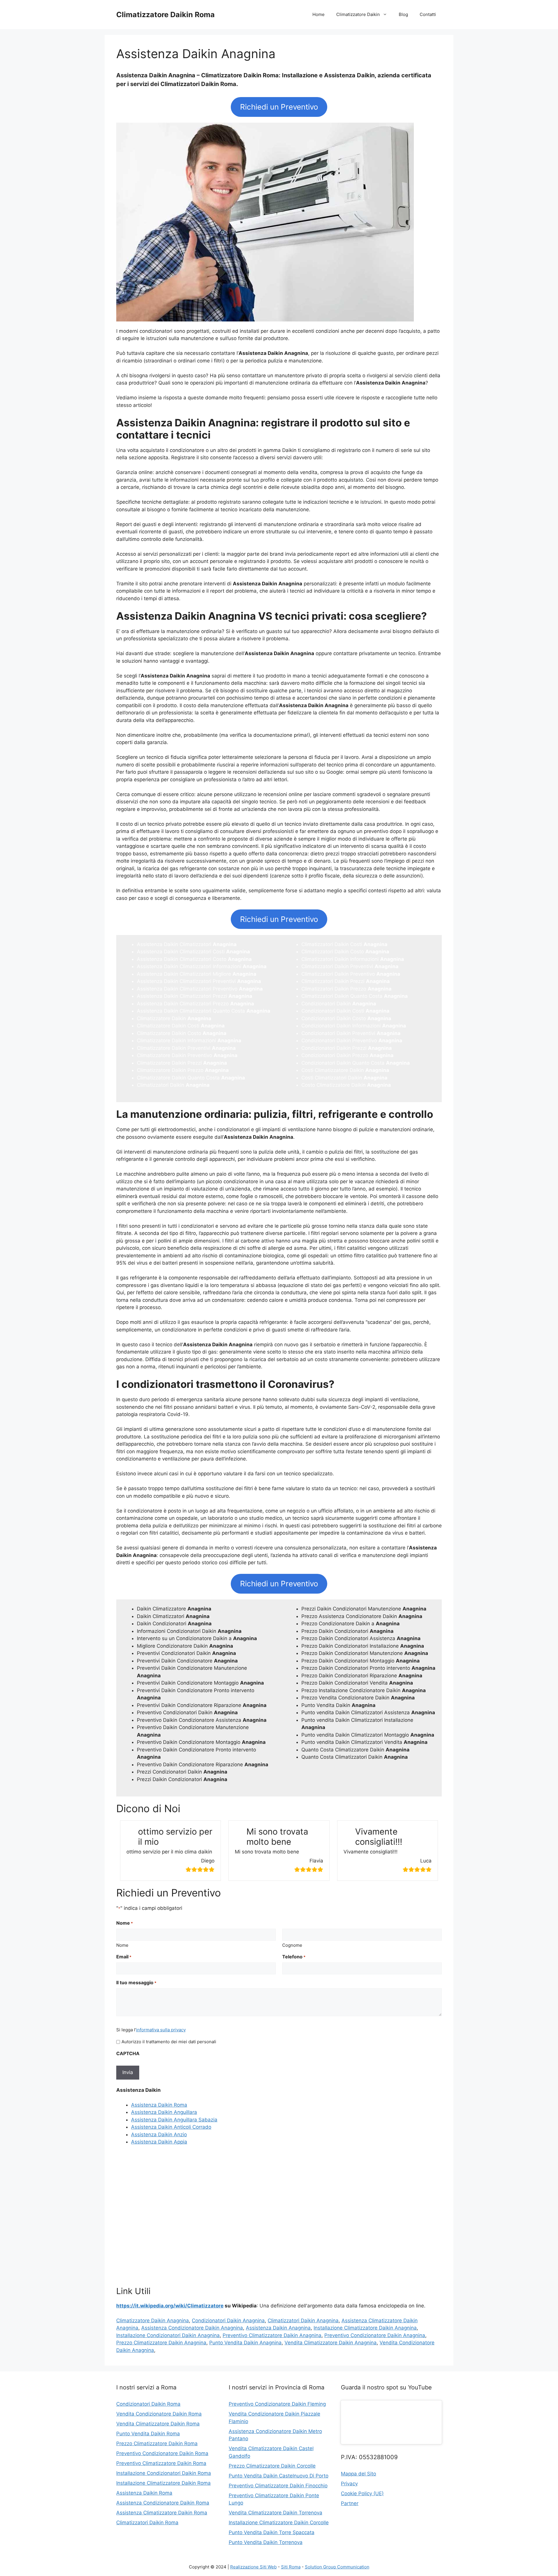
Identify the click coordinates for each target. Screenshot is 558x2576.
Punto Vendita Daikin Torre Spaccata (272, 2532)
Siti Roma (291, 2567)
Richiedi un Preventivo (279, 107)
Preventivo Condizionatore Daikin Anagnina (375, 2335)
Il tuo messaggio (136, 1982)
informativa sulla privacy (161, 2030)
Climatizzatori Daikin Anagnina (303, 2321)
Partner (350, 2503)
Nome (122, 1945)
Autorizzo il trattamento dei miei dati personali (169, 2042)
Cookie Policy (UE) (362, 2493)
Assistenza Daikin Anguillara (164, 2112)
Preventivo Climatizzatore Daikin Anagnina (272, 2335)
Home (319, 14)
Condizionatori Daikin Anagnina (228, 2321)
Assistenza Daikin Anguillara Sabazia (174, 2120)
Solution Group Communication (337, 2567)
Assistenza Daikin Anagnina (278, 2328)
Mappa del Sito (358, 2474)
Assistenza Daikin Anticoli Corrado (171, 2127)
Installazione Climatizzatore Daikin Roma (163, 2483)
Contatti (428, 14)
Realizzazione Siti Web (253, 2567)
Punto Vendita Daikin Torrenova (266, 2542)
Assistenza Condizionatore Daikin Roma (163, 2503)
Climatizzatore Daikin (358, 14)
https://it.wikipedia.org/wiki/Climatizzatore (170, 2306)
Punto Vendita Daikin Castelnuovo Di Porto (279, 2476)
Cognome (292, 1945)
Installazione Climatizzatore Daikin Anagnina (365, 2328)
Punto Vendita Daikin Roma (148, 2434)
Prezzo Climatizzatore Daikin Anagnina (161, 2343)
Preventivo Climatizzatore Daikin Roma (161, 2463)
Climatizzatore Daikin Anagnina (153, 2321)
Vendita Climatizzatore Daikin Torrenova (276, 2513)
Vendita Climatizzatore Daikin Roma (158, 2424)
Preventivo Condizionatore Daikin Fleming (277, 2404)
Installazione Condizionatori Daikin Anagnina (168, 2335)
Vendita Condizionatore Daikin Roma (159, 2414)
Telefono (294, 1957)
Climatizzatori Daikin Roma (147, 2523)
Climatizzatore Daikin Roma (166, 15)
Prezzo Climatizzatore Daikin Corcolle (272, 2466)
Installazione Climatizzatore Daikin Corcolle (279, 2523)
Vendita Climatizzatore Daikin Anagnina (331, 2343)
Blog (403, 14)
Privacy (349, 2484)
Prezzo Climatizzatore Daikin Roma (157, 2443)
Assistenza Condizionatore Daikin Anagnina (192, 2328)
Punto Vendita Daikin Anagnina (245, 2343)
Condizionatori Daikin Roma (148, 2404)
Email (124, 1957)
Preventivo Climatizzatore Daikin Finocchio (278, 2486)
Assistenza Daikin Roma (159, 2105)
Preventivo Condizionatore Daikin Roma (162, 2453)
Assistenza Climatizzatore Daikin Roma (162, 2513)
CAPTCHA (128, 2053)
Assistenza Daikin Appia (159, 2142)
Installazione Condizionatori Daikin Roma (164, 2473)
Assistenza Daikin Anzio (159, 2135)
